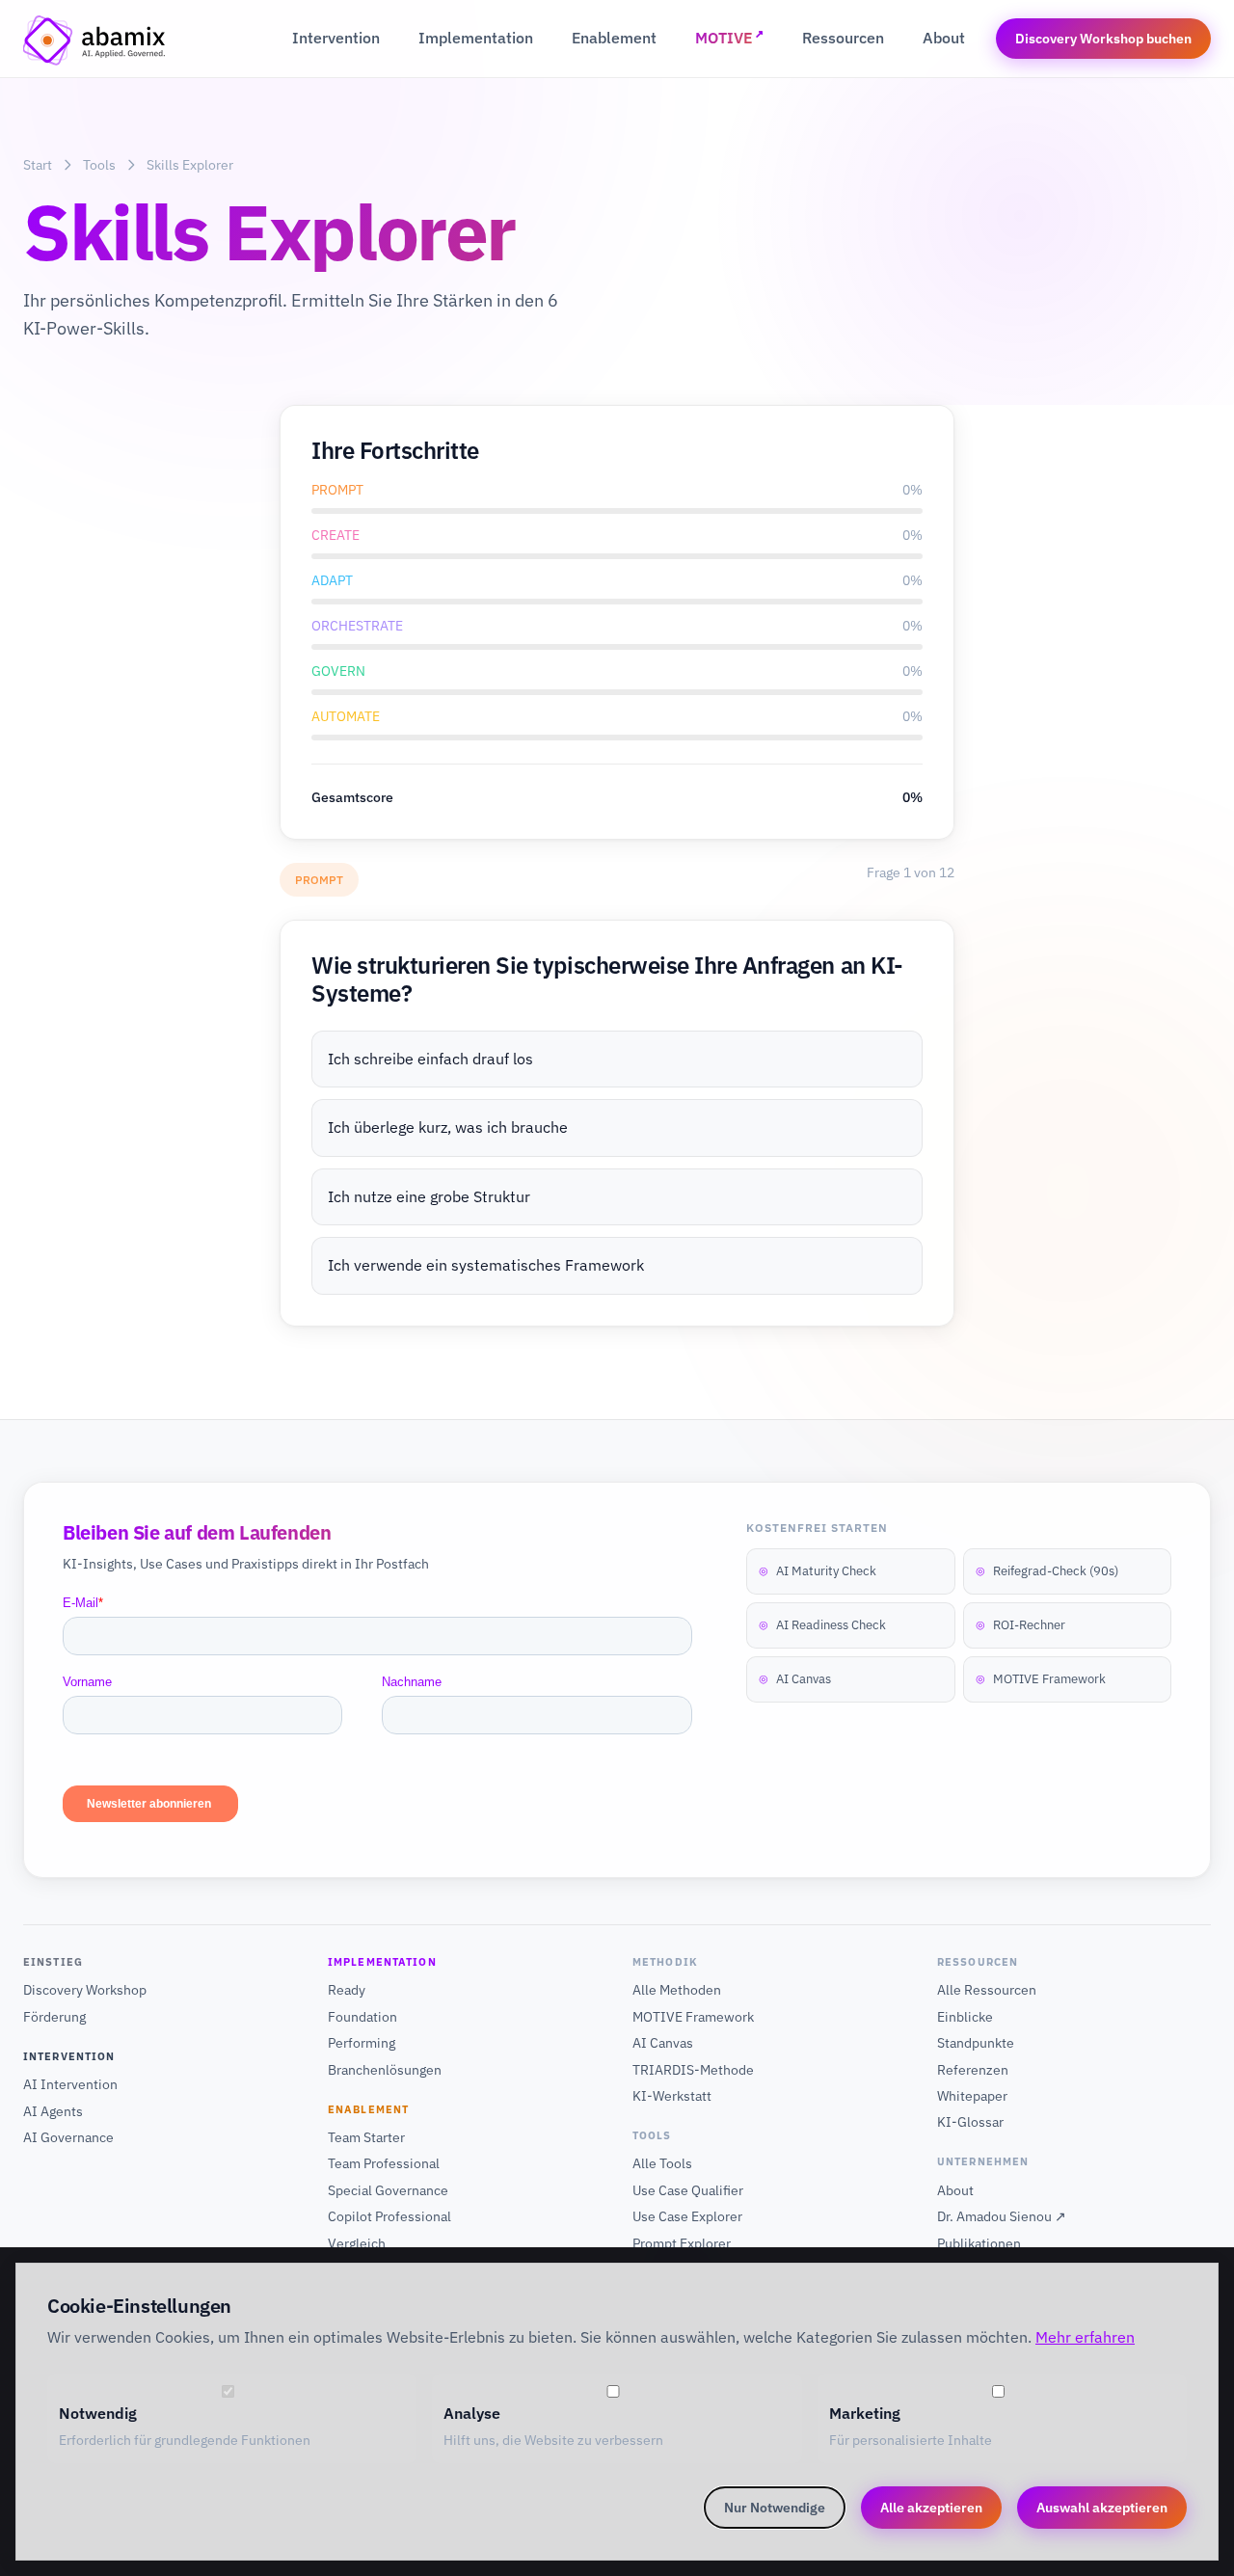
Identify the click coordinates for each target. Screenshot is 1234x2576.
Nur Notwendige (775, 2508)
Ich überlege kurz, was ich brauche (448, 1127)
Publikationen (979, 2243)
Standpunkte (976, 2043)
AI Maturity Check (818, 1571)
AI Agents (53, 2111)
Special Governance (388, 2190)
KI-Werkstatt (672, 2096)
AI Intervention (70, 2084)
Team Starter (366, 2137)
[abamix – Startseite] (95, 39)
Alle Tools (662, 2163)
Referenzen (973, 2070)
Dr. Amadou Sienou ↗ (1002, 2216)
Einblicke (965, 2017)
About (944, 38)
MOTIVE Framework (1041, 1679)
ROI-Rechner (1020, 1625)
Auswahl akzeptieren (1102, 2508)
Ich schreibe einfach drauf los (430, 1059)
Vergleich (357, 2243)
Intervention (336, 38)
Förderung (54, 2017)
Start (38, 165)
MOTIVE (729, 37)
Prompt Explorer (682, 2243)
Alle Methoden (677, 1990)
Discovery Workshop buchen (1103, 39)
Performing (362, 2043)
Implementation (476, 38)
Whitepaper (972, 2096)
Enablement (614, 38)
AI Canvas (795, 1679)
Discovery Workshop (85, 1990)
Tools (99, 165)
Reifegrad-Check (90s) (1047, 1571)
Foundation (362, 2017)
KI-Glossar (970, 2122)
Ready (347, 1990)
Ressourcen (843, 38)
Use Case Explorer (687, 2216)
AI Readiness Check (822, 1625)
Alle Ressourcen (987, 1990)
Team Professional (384, 2163)
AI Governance (68, 2137)
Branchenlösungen (385, 2070)
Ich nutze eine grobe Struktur (429, 1196)
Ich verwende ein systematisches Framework (486, 1265)
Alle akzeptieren (931, 2508)
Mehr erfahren (1085, 2337)
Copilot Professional (389, 2216)
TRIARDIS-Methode (693, 2070)
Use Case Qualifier (688, 2190)
